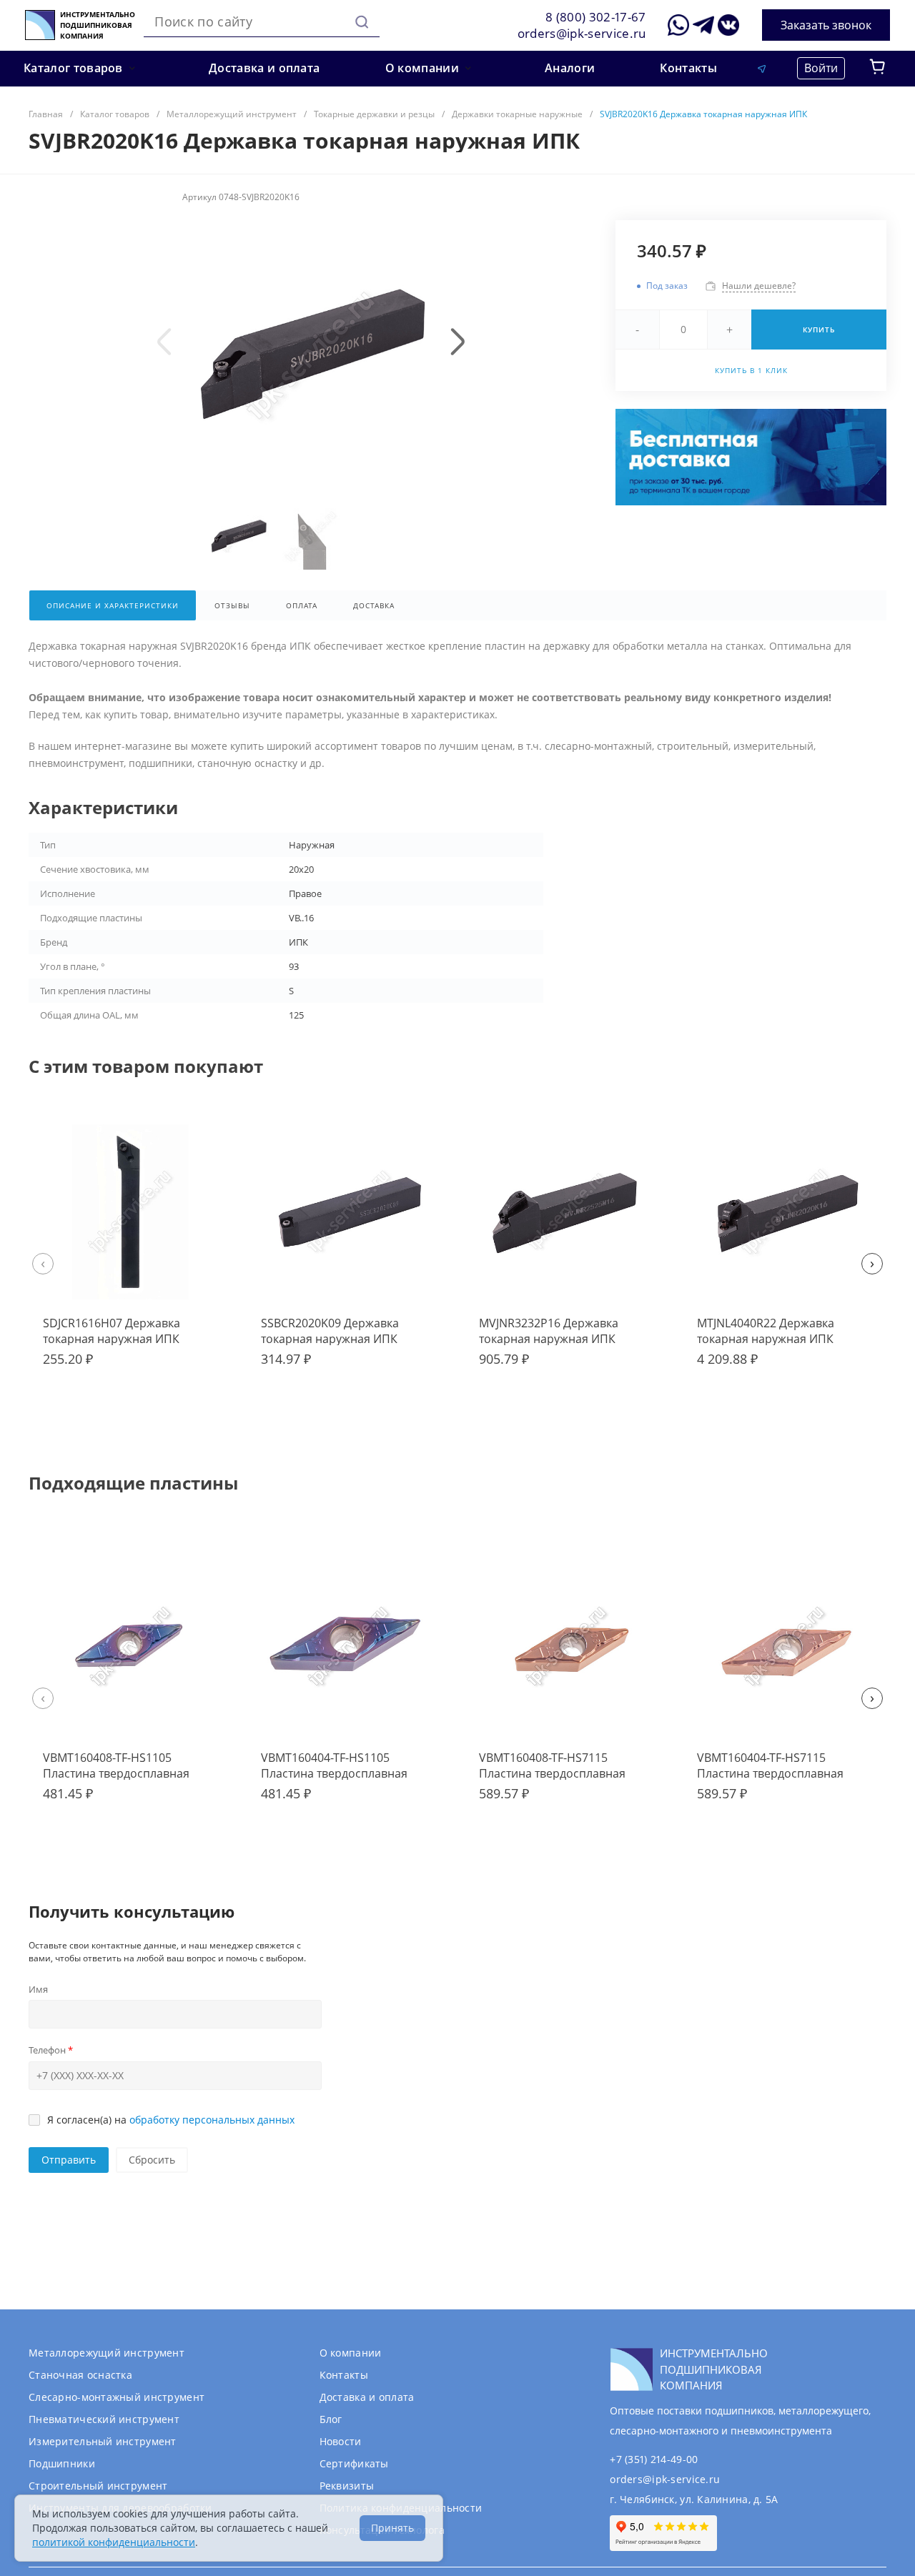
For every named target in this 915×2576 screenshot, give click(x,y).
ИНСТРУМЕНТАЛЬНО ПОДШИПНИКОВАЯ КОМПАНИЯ (98, 25)
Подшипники (62, 2463)
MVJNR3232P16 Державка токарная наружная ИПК (549, 1331)
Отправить (69, 2160)
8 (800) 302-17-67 (596, 17)
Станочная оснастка (80, 2375)
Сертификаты (354, 2463)
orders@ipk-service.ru (582, 33)
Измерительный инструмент (103, 2441)
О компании (351, 2353)
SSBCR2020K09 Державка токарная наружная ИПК (330, 1331)
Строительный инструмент (98, 2486)
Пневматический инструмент (104, 2419)
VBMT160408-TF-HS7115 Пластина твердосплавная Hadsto (552, 1773)
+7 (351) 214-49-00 (654, 2459)
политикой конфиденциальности (114, 2542)
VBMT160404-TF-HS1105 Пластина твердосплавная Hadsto (334, 1773)
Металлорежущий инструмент (107, 2353)
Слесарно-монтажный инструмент (117, 2397)
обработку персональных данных (212, 2120)
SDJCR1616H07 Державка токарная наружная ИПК (112, 1331)
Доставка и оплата (367, 2397)
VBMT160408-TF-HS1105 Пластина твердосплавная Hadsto (116, 1773)
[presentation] (164, 342)
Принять (392, 2528)
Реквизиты (347, 2486)
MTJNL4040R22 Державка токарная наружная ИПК (766, 1331)
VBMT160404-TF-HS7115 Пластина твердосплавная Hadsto (770, 1773)
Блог (331, 2419)
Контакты (344, 2375)
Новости (341, 2441)
